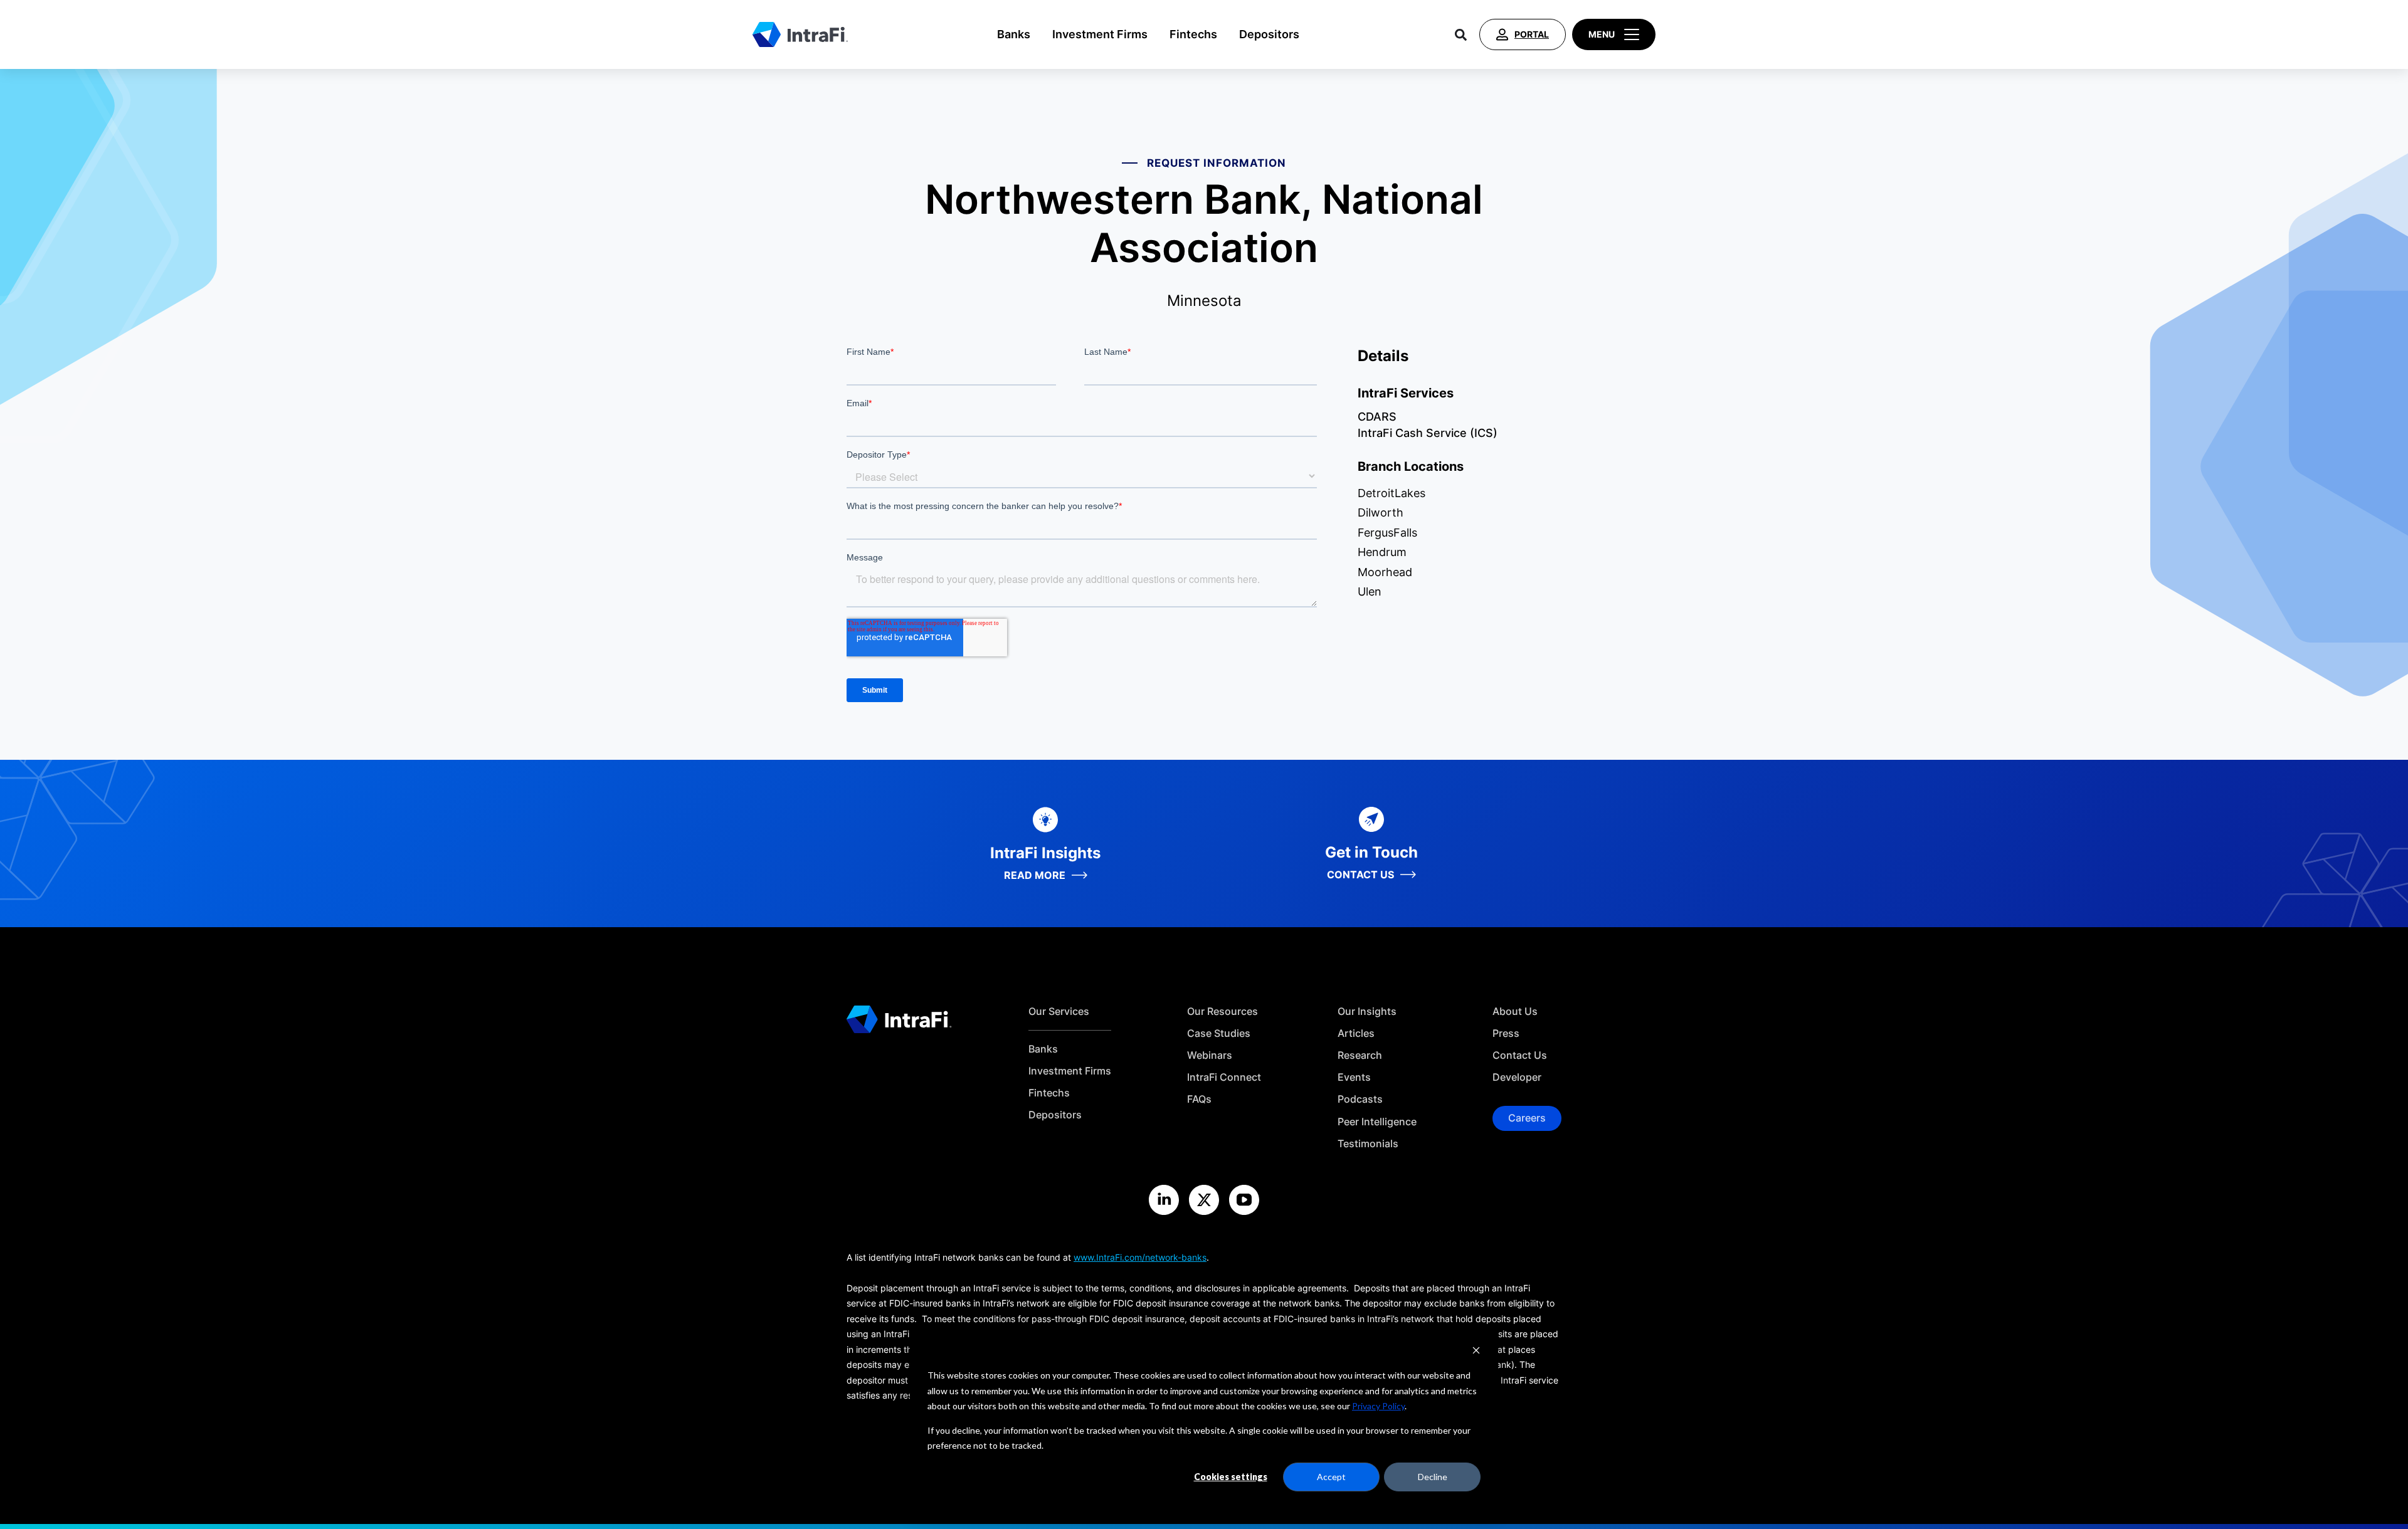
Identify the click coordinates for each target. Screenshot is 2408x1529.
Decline (1433, 1477)
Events (1354, 1077)
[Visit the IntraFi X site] (1204, 1200)
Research (1360, 1055)
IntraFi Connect (1224, 1077)
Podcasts (1360, 1099)
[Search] (1461, 34)
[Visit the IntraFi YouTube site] (1244, 1200)
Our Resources (1222, 1011)
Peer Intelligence (1377, 1122)
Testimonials (1368, 1144)
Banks (1014, 34)
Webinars (1210, 1055)
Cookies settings (1231, 1477)
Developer (1517, 1077)
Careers (1527, 1118)
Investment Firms (1100, 34)
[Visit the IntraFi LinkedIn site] (1164, 1200)
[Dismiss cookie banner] (1476, 1352)
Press (1506, 1033)
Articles (1356, 1033)
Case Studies (1219, 1033)
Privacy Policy (1378, 1406)
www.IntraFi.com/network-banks (1140, 1257)
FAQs (1199, 1099)
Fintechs (1193, 34)
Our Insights (1367, 1011)
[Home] (800, 34)
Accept (1331, 1477)
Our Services (1059, 1011)
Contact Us (1520, 1055)
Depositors (1269, 34)
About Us (1515, 1011)
